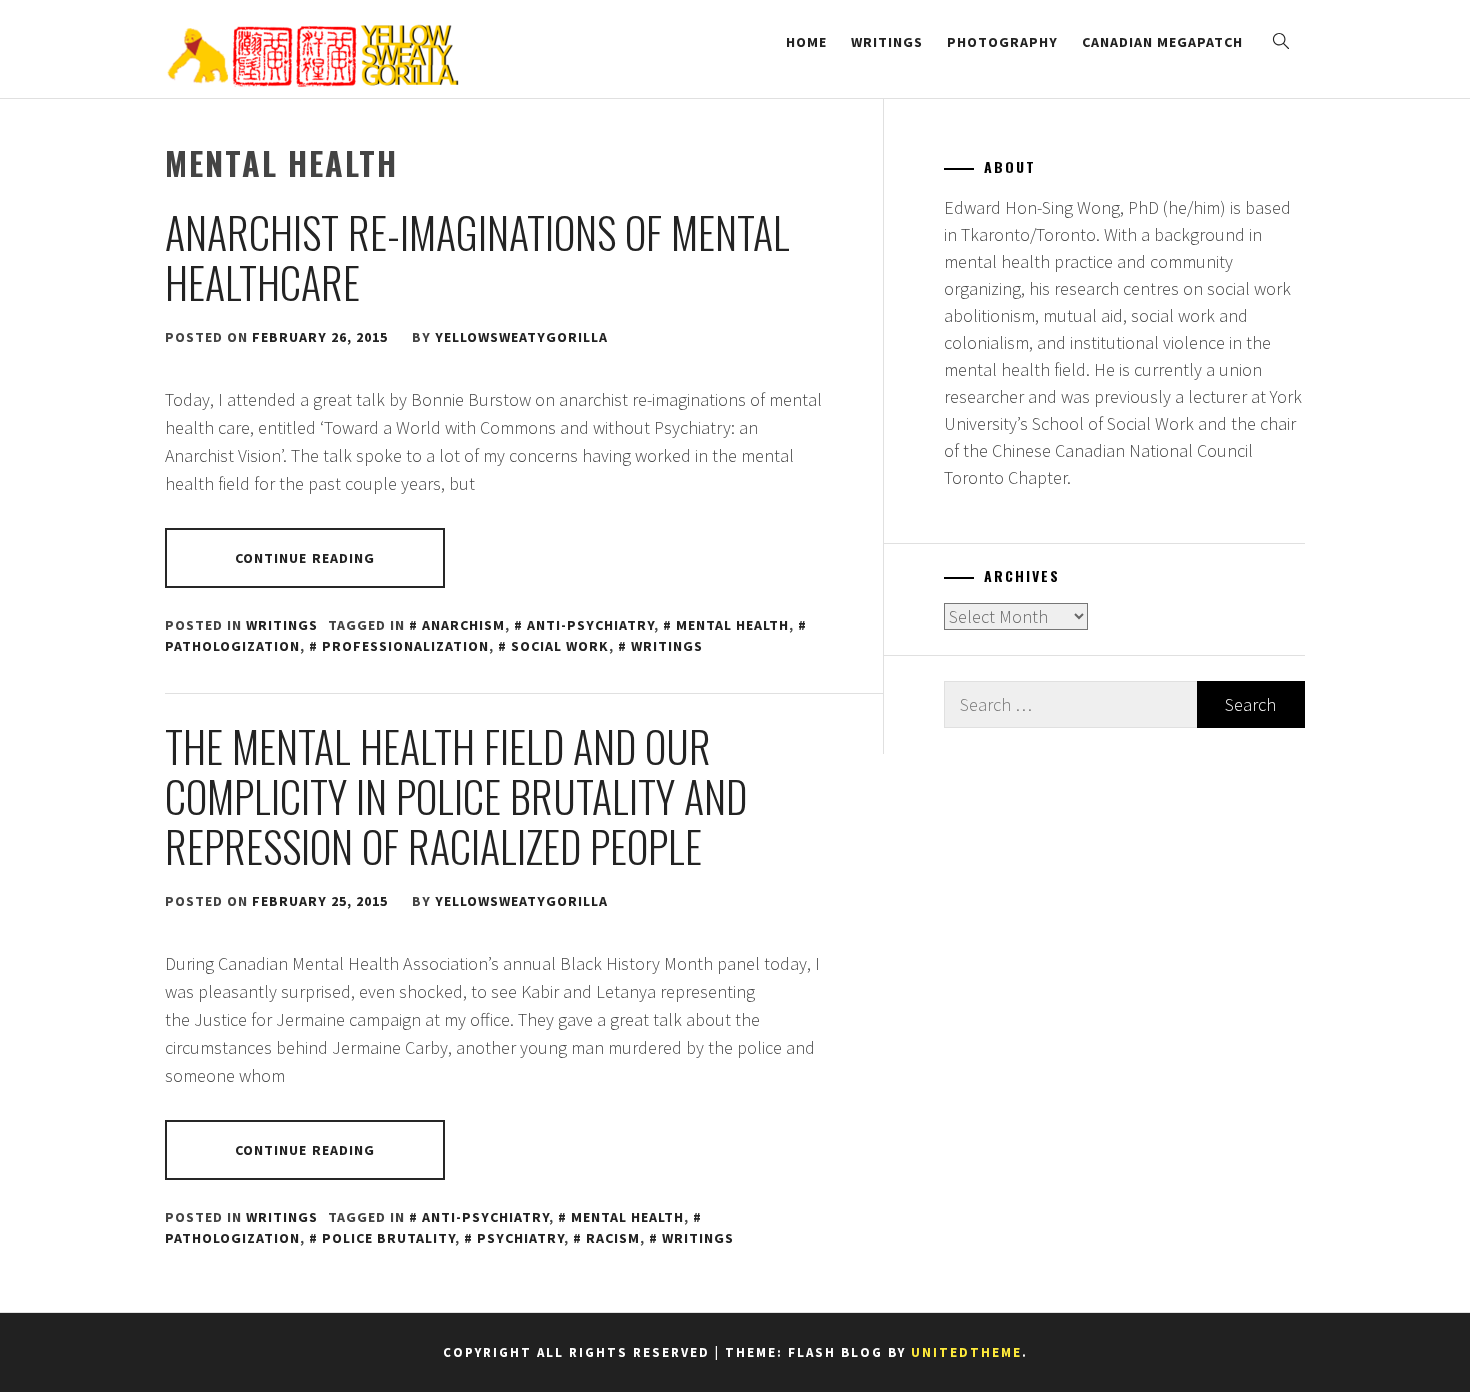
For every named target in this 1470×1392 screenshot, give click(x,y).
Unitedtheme (966, 1352)
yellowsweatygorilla (521, 337)
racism (613, 1238)
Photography (1002, 42)
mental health (732, 625)
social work (560, 646)
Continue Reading (305, 558)
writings (667, 646)
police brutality (388, 1238)
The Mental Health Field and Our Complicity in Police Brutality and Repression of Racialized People (456, 796)
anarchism (463, 625)
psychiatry (520, 1238)
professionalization (405, 646)
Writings (887, 42)
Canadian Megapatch (1162, 42)
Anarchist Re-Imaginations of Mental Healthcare (477, 257)
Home (806, 42)
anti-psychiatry (590, 625)
